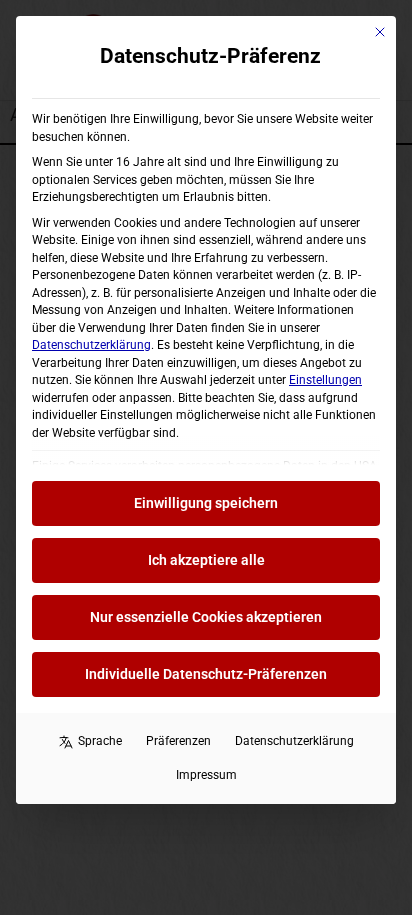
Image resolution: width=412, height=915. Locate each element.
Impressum (206, 775)
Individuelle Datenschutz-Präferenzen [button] (206, 674)
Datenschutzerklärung (91, 345)
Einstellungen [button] (325, 380)
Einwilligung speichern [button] (206, 503)
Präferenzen (178, 741)
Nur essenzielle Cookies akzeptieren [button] (206, 617)
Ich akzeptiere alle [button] (206, 560)
